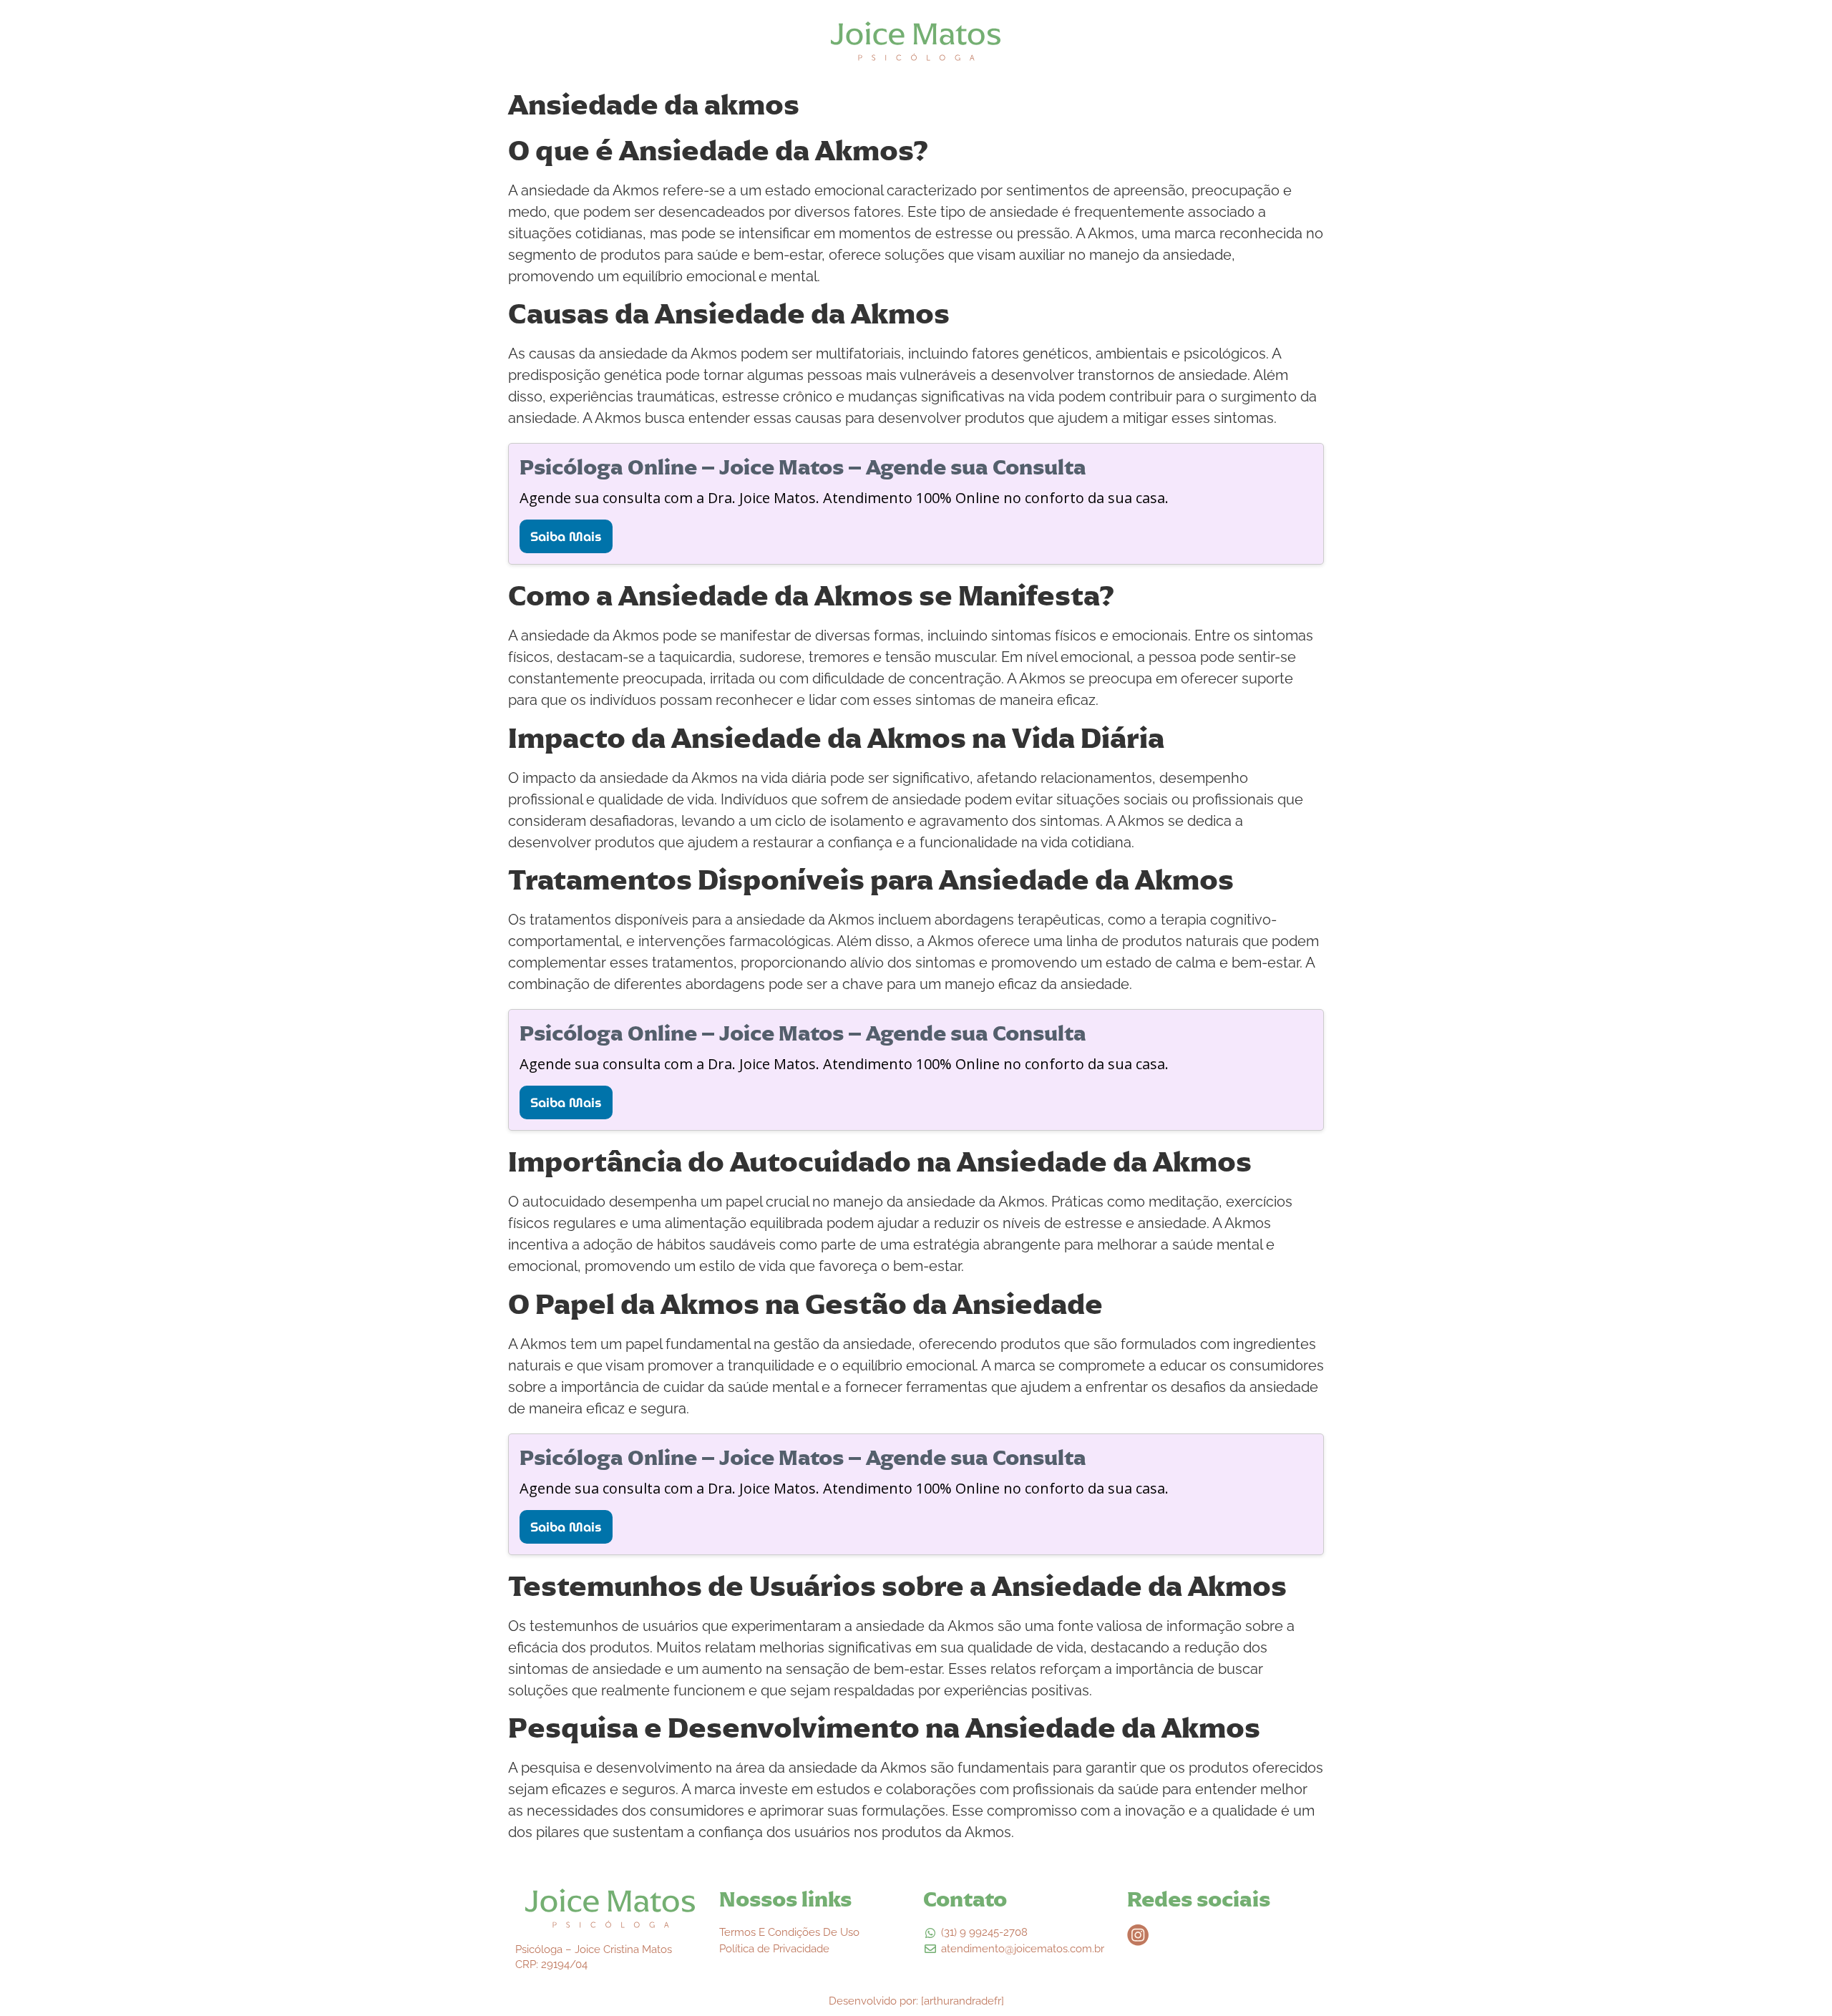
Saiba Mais (566, 536)
